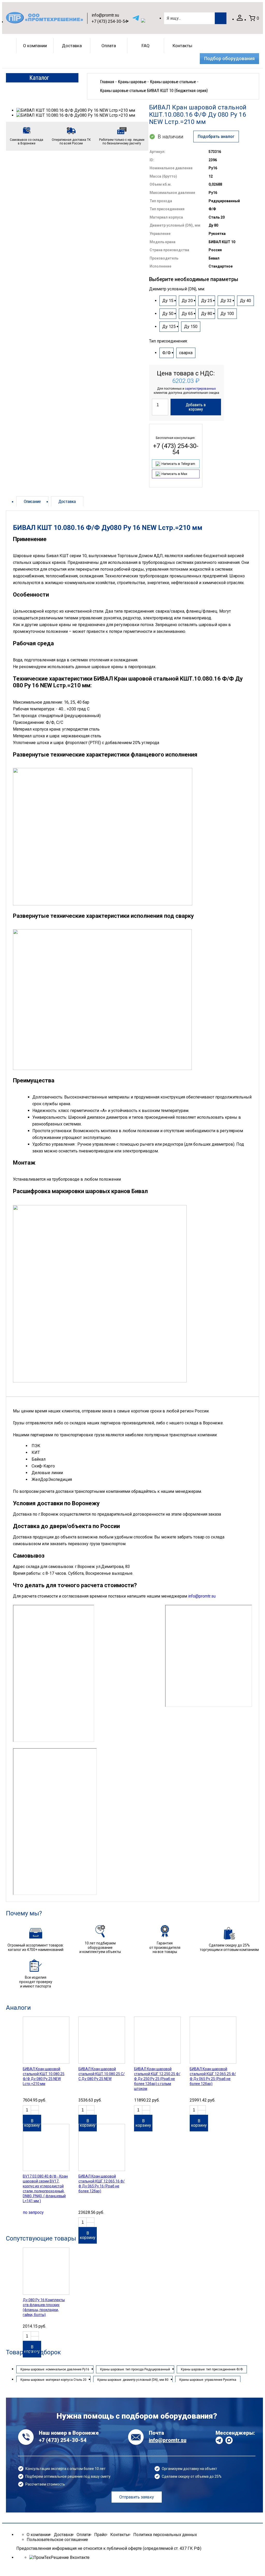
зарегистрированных (200, 389)
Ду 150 (191, 327)
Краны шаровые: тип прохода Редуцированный (135, 2369)
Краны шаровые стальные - (174, 82)
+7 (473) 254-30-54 (109, 21)
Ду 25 (207, 301)
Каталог (39, 78)
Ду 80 (207, 314)
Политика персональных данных (165, 2535)
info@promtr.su (105, 15)
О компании (35, 46)
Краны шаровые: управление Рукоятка (208, 2380)
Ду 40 (245, 301)
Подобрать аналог (216, 136)
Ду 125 (169, 327)
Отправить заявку (137, 2497)
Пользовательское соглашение (57, 2540)
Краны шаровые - (133, 82)
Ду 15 (168, 301)
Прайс (100, 2535)
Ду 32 (226, 301)
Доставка (72, 46)
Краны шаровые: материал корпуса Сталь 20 (53, 2380)
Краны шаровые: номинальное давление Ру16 (55, 2369)
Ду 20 (187, 301)
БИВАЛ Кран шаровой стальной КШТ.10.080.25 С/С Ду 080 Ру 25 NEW (102, 2074)
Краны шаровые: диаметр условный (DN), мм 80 (133, 2380)
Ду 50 (168, 314)
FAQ (146, 46)
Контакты (182, 46)
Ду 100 (227, 314)
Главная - (108, 82)
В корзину (32, 2123)
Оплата (109, 46)
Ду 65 (187, 314)
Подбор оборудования (229, 59)
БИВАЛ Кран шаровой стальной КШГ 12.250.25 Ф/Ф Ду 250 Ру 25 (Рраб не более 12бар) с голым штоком (157, 2079)
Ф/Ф (167, 353)
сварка (186, 353)
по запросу (33, 2212)
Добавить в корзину (196, 407)
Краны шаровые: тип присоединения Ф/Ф (212, 2369)
